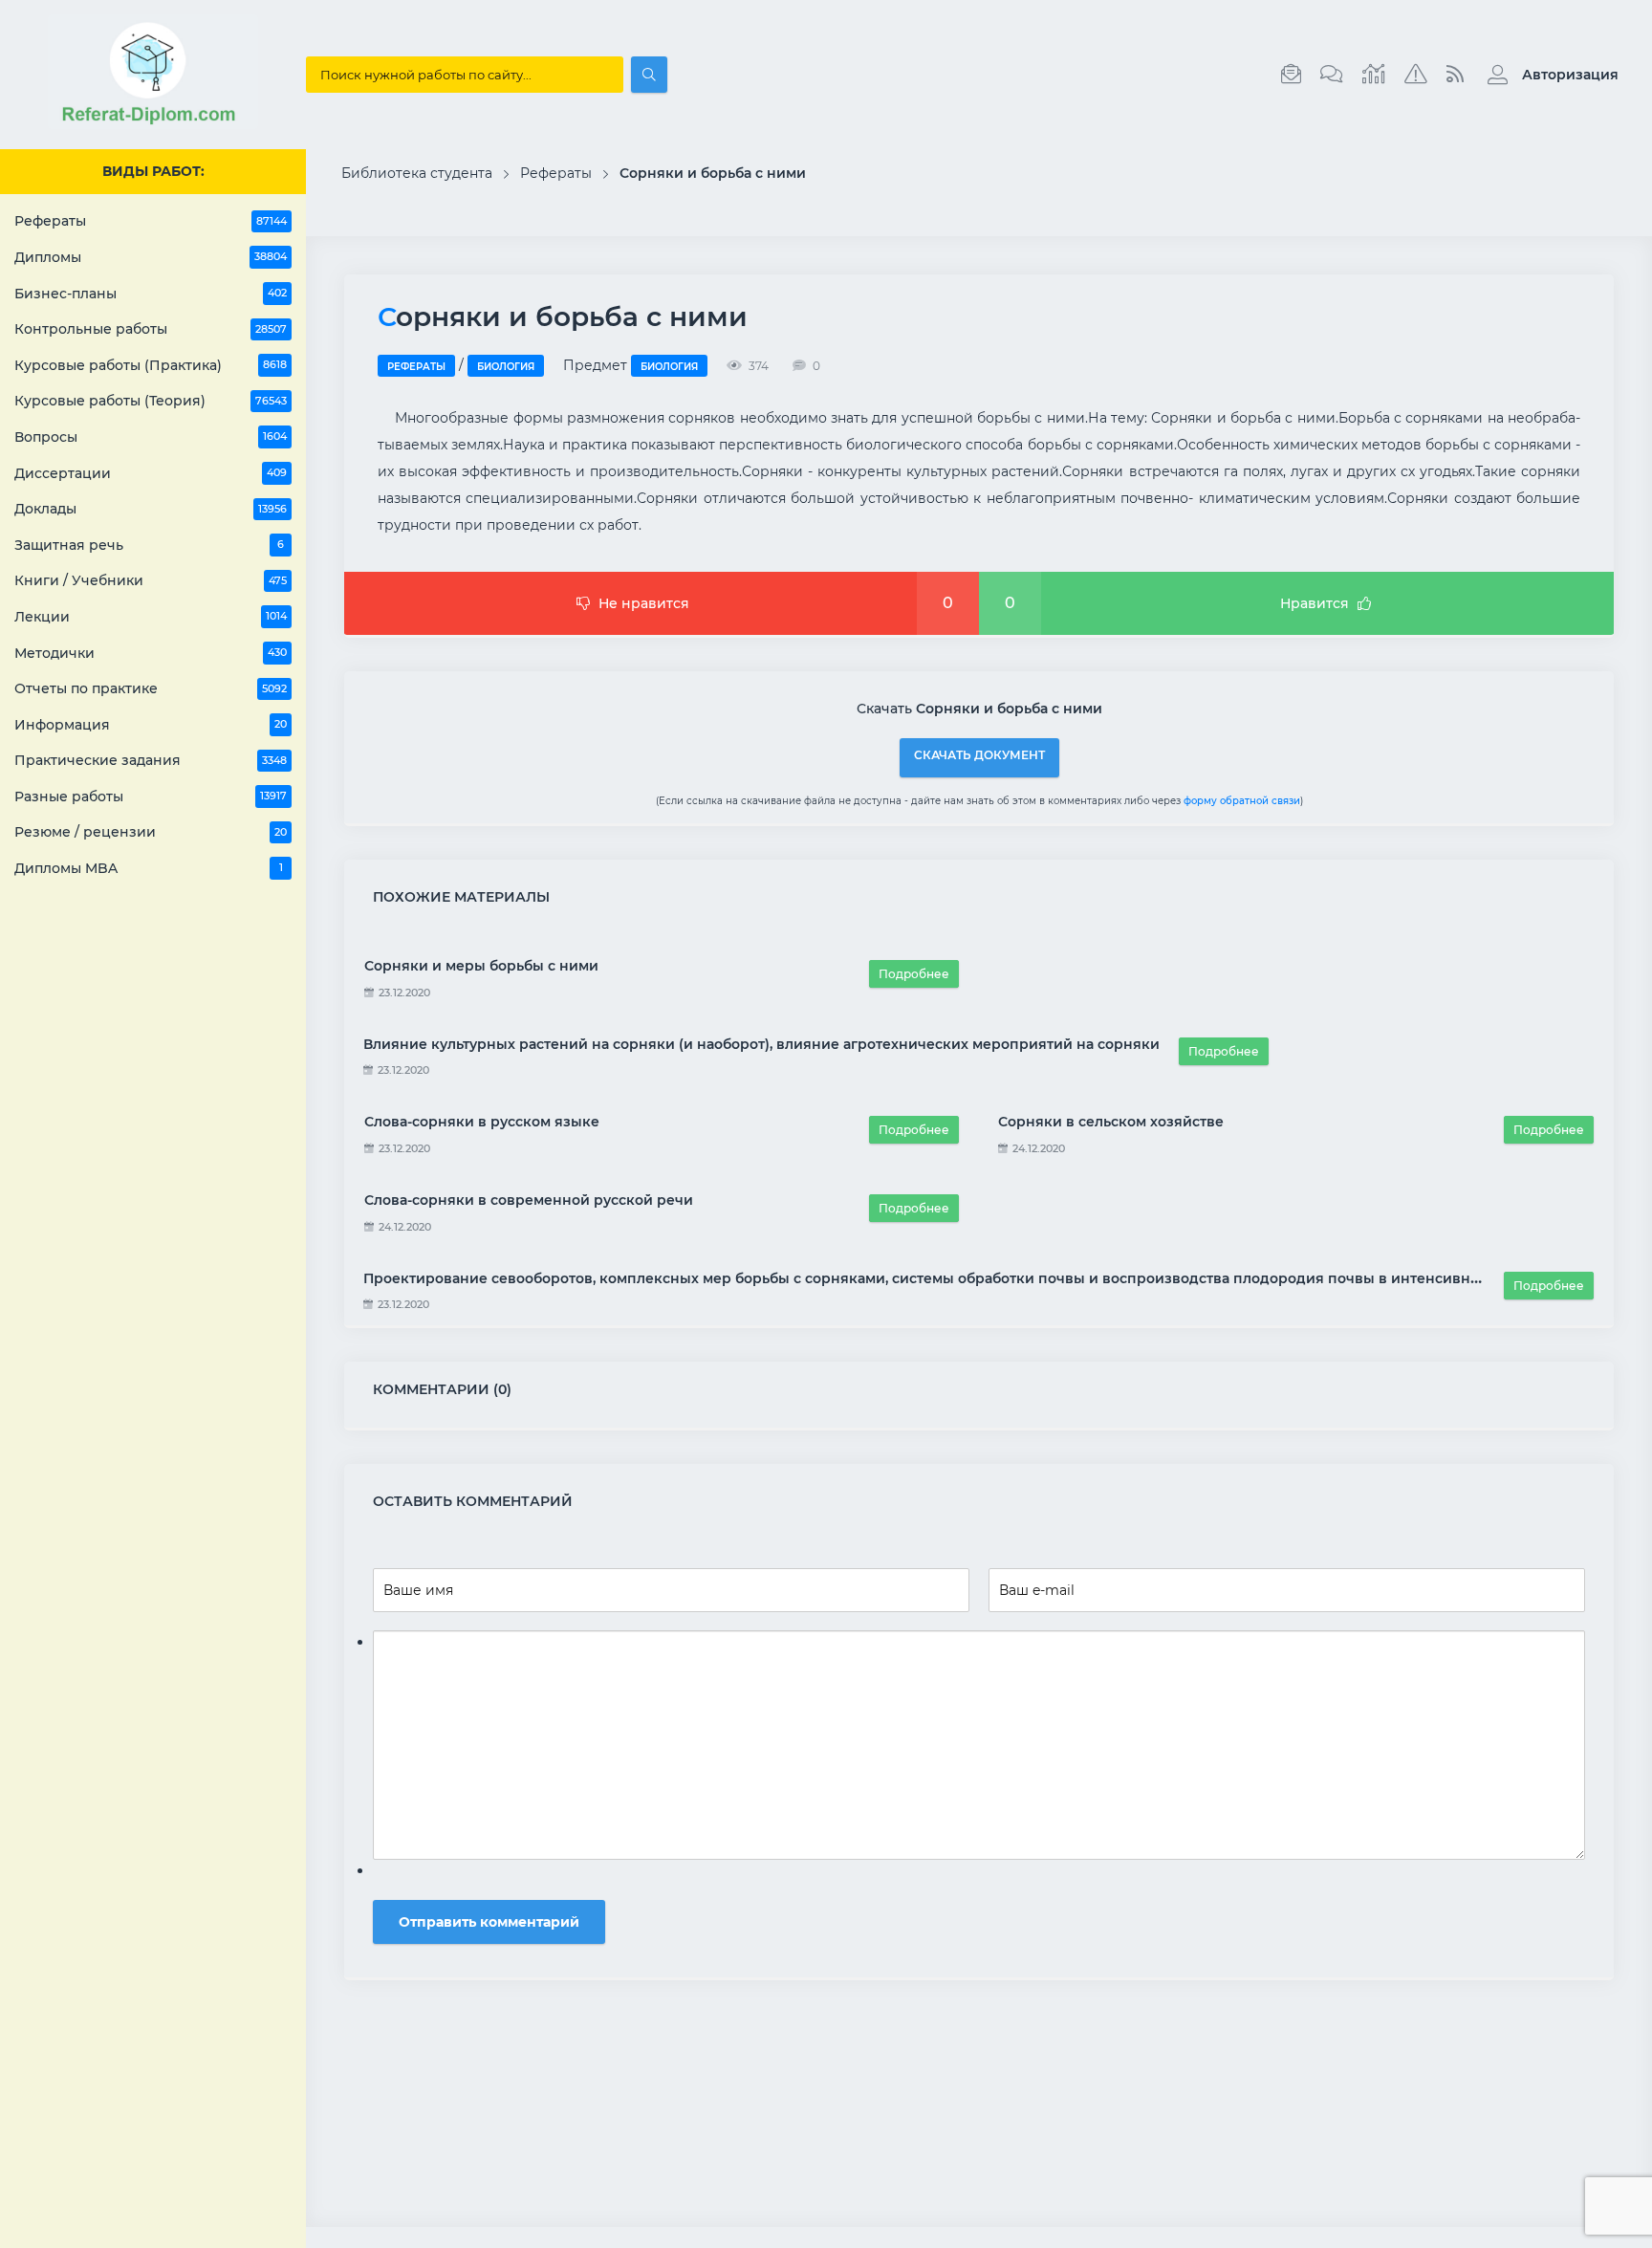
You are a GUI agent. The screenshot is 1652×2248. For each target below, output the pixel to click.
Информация (151, 725)
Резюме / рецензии (151, 832)
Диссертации (151, 473)
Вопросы (151, 437)
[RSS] (1455, 75)
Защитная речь (149, 545)
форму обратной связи (1242, 801)
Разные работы (151, 797)
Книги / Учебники (151, 580)
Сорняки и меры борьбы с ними (481, 966)
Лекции (151, 617)
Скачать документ (979, 755)
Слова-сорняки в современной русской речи (529, 1200)
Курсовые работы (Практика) (151, 365)
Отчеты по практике (151, 688)
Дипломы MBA (149, 868)
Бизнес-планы (151, 294)
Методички (151, 653)
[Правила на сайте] (1416, 75)
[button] (1548, 75)
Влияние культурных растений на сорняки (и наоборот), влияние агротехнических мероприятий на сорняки (761, 1044)
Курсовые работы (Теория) (151, 401)
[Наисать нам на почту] (1291, 75)
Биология (506, 367)
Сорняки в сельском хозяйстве (1111, 1122)
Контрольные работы (151, 329)
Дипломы (151, 257)
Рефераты (151, 221)
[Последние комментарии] (1332, 75)
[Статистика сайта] (1374, 75)
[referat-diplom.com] (153, 124)
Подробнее (914, 974)
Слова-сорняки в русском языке (482, 1122)
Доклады (151, 509)
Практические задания (151, 760)
